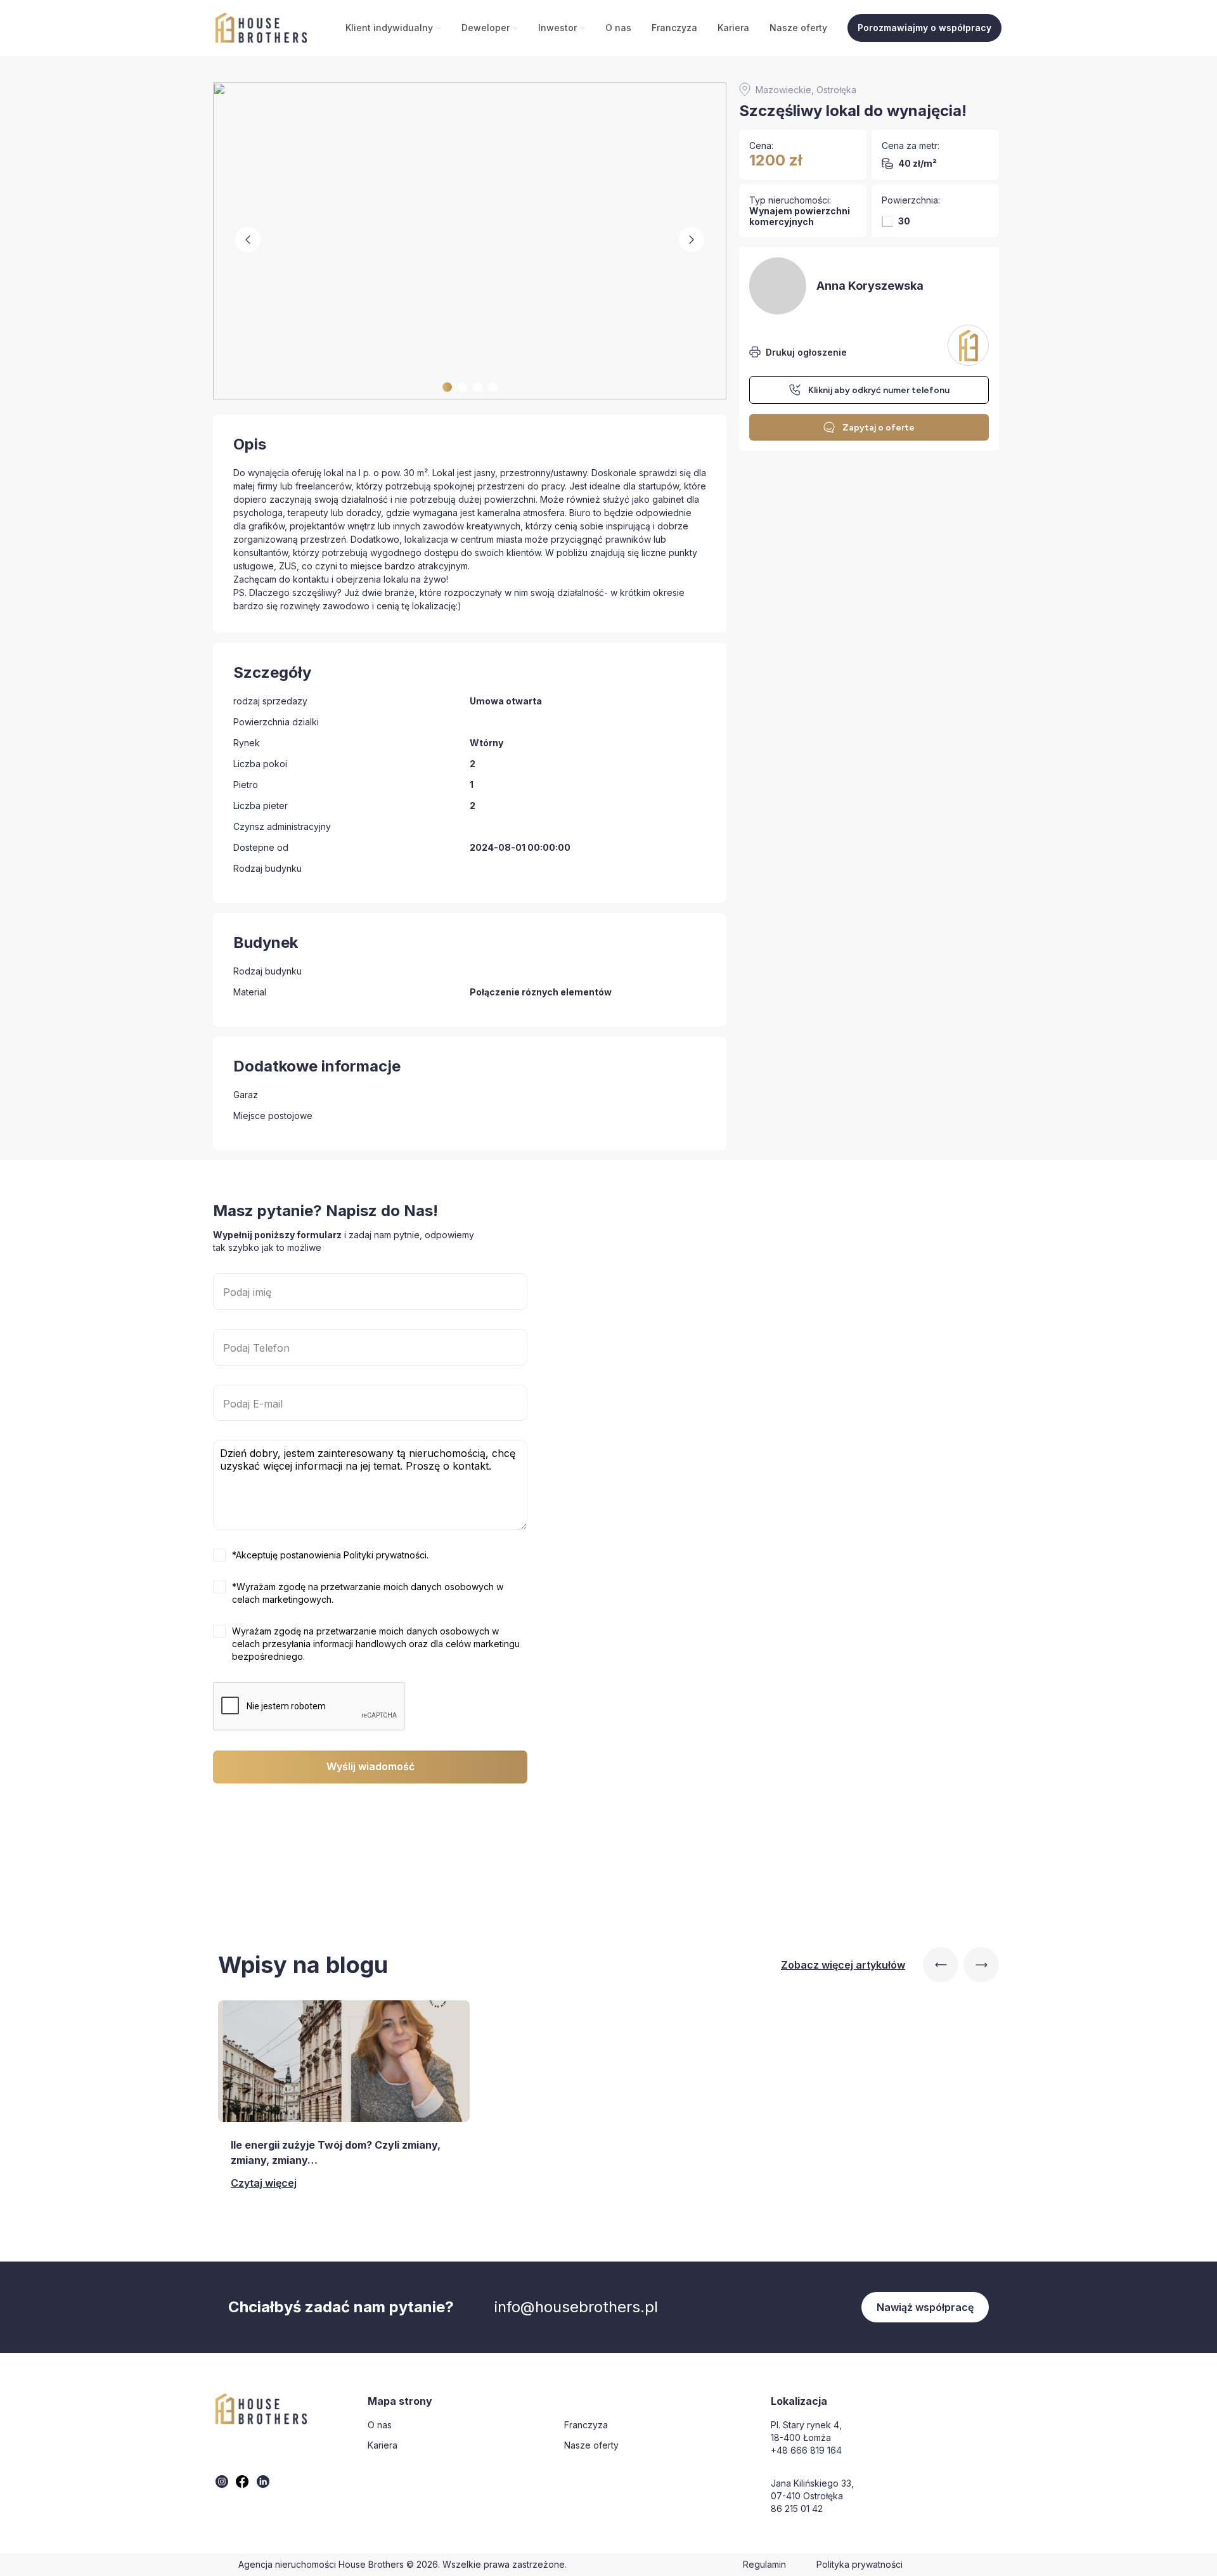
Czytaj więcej (264, 2183)
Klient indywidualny (389, 28)
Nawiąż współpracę (925, 2307)
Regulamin (764, 2564)
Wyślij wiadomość (370, 1766)
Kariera (733, 28)
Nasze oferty (798, 28)
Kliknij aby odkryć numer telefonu (879, 390)
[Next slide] (981, 1965)
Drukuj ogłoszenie (806, 352)
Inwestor (557, 28)
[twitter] (222, 2482)
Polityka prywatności (860, 2564)
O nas (618, 28)
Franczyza (674, 28)
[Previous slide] (941, 1965)
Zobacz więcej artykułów (843, 1965)
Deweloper (486, 28)
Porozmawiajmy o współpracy (924, 28)
